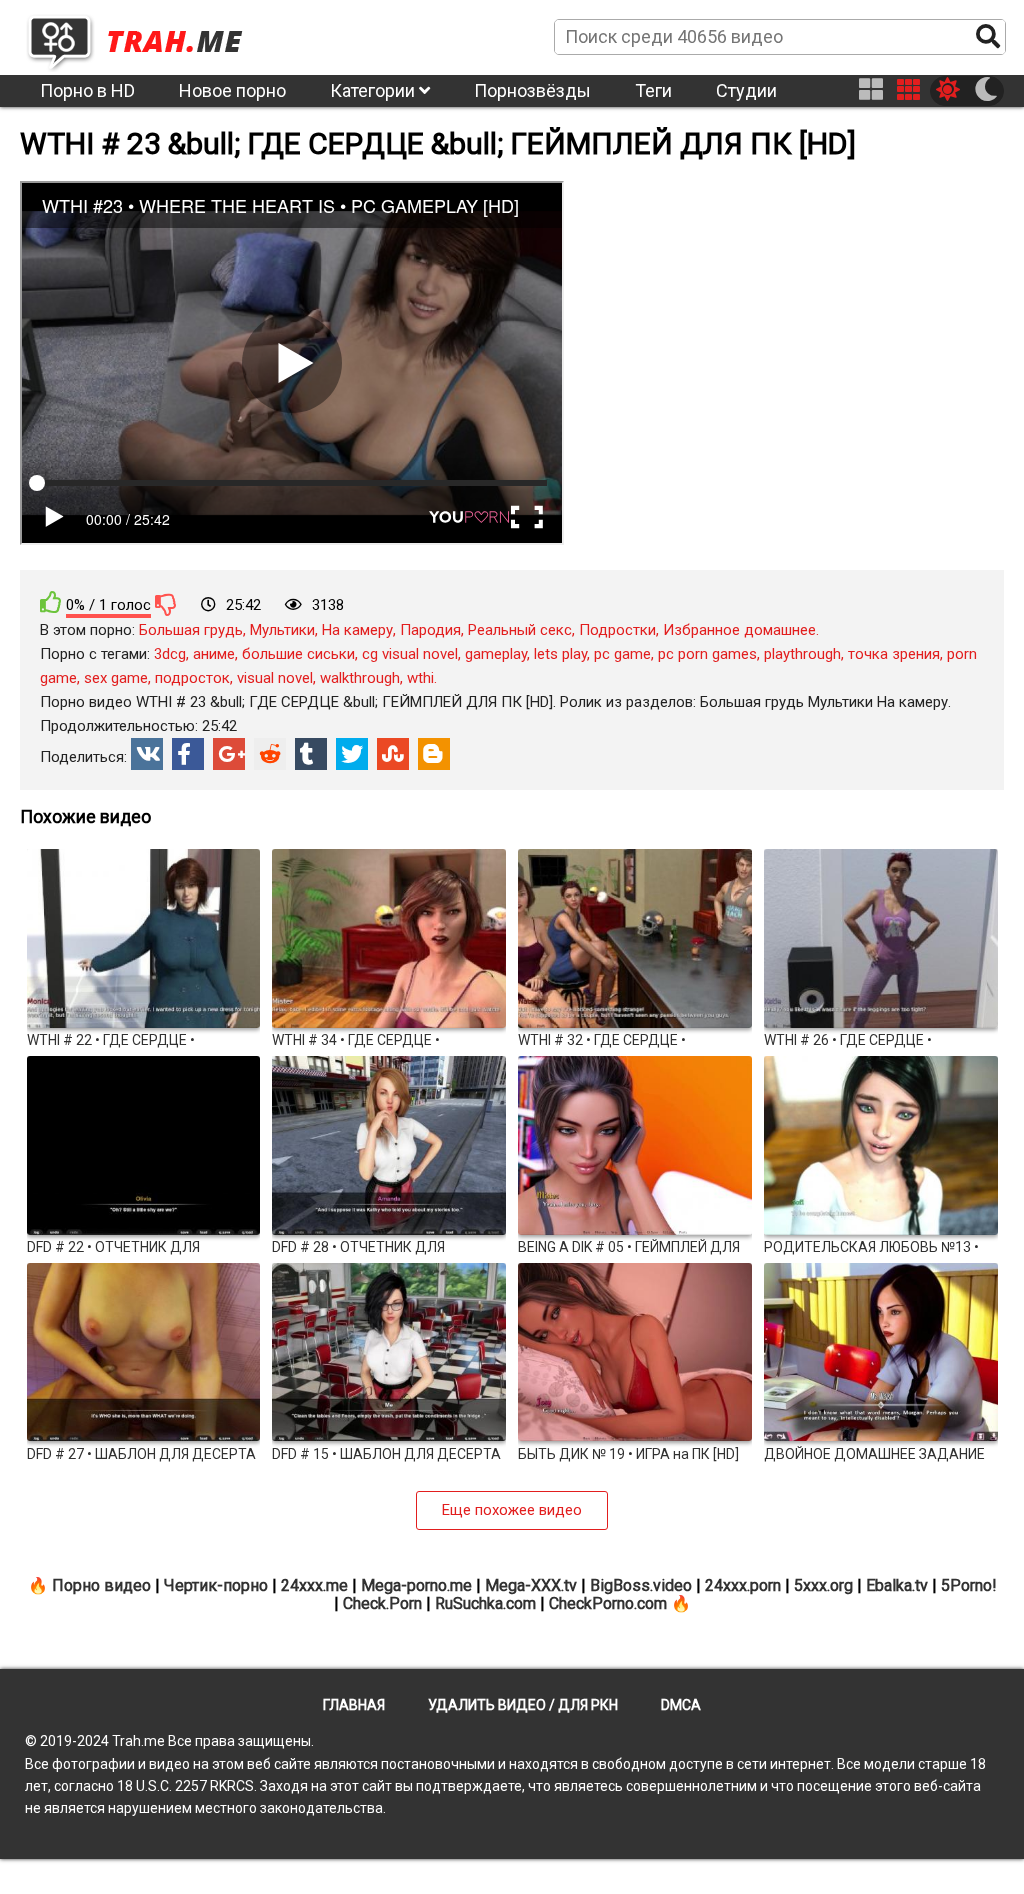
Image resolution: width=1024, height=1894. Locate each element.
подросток (192, 678)
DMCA (681, 1705)
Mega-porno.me (416, 1585)
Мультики (282, 630)
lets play (560, 654)
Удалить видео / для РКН (523, 1705)
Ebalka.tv (897, 1585)
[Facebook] (188, 754)
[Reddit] (270, 754)
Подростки (617, 630)
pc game (622, 654)
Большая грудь (191, 630)
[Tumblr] (311, 754)
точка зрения (894, 654)
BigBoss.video (641, 1585)
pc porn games (707, 654)
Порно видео (101, 1585)
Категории (374, 90)
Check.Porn (382, 1603)
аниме (214, 654)
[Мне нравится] (51, 602)
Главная (354, 1705)
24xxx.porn (743, 1585)
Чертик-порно (216, 1585)
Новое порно (232, 90)
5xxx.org (823, 1585)
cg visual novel (410, 654)
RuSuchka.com (485, 1603)
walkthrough (360, 678)
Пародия (430, 630)
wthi (420, 678)
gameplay (496, 654)
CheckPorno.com (608, 1603)
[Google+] (229, 754)
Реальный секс (520, 630)
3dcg (170, 654)
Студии (746, 90)
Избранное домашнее (739, 630)
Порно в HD (87, 90)
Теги (653, 90)
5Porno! (969, 1585)
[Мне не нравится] (166, 604)
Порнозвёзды (532, 90)
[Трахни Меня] (145, 36)
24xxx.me (314, 1585)
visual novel (275, 678)
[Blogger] (434, 754)
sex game (116, 678)
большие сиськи (298, 654)
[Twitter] (352, 754)
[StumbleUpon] (393, 754)
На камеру (357, 630)
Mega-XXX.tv (531, 1585)
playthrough (802, 654)
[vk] (147, 754)
